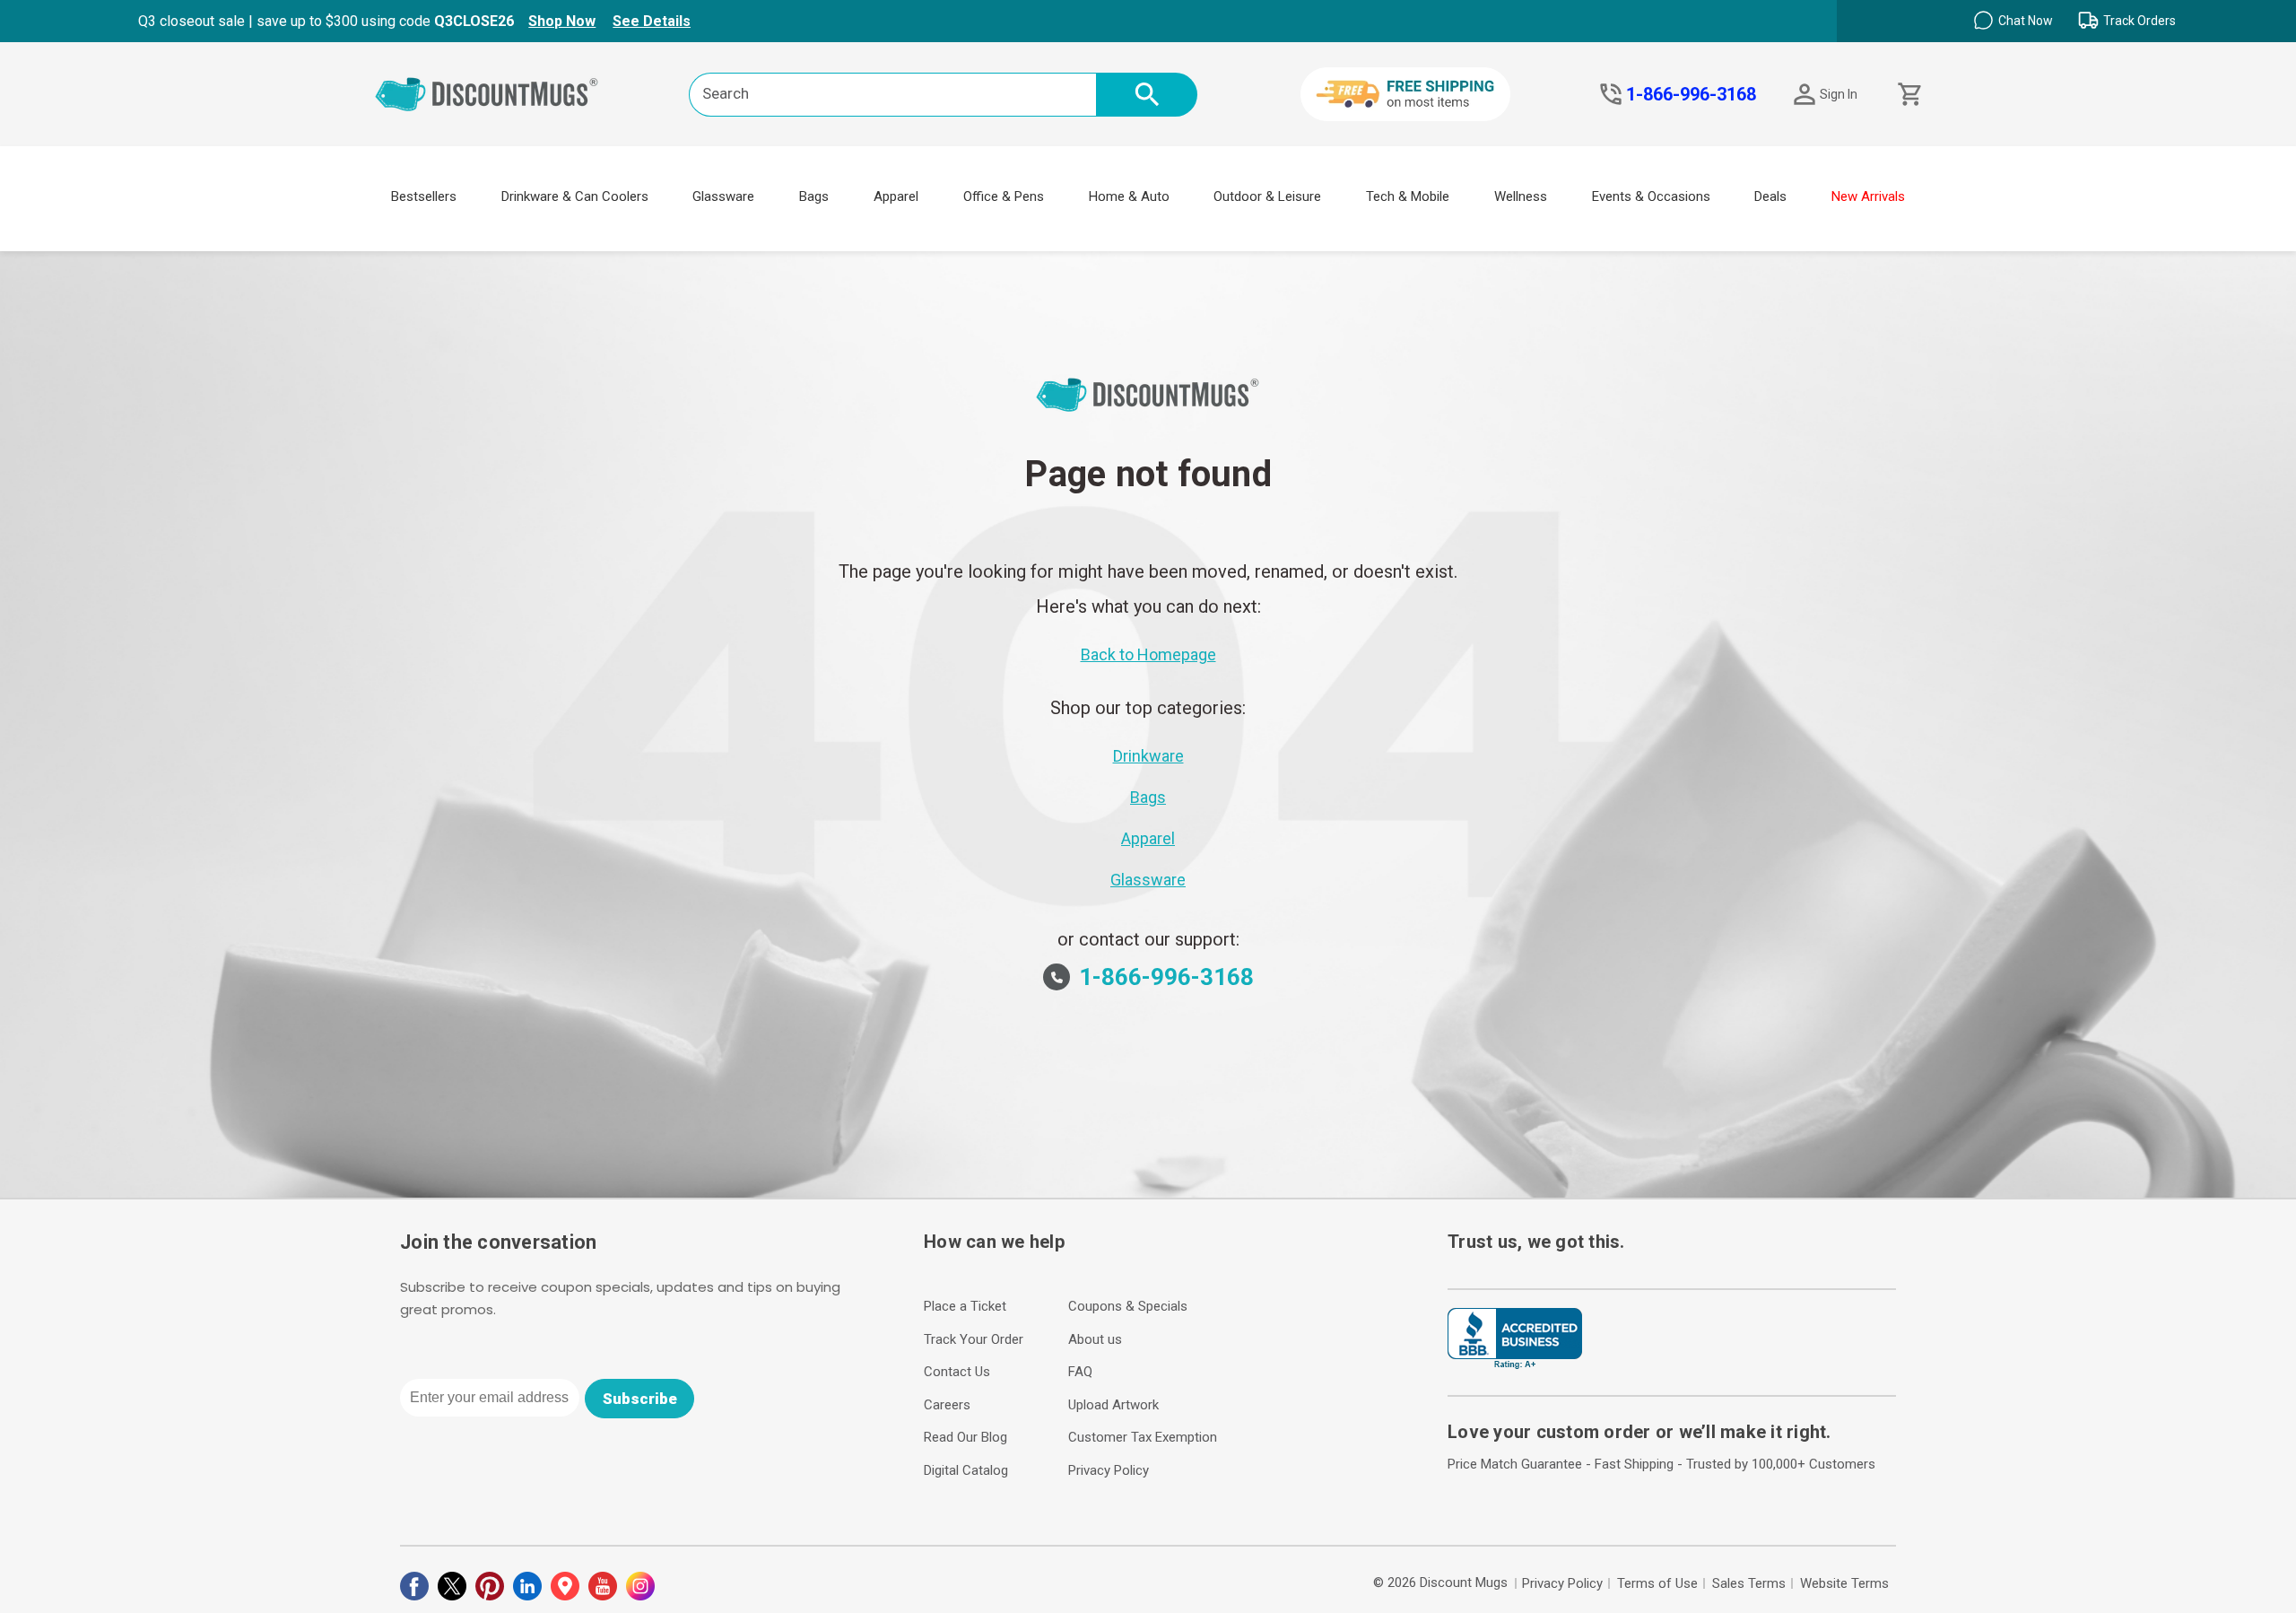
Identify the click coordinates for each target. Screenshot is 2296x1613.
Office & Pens (1004, 196)
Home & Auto (1129, 196)
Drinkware (1148, 756)
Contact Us (957, 1372)
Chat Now (2026, 21)
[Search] (1147, 95)
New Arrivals (1868, 196)
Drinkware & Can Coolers (575, 196)
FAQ (1080, 1372)
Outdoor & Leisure (1267, 196)
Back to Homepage (1148, 654)
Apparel (896, 196)
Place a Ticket (965, 1306)
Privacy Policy (1109, 1470)
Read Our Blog (965, 1437)
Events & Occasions (1651, 196)
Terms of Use (1657, 1583)
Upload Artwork (1113, 1405)
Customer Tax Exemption (1143, 1437)
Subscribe (640, 1399)
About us (1095, 1339)
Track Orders (2139, 21)
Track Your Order (974, 1339)
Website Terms (1844, 1583)
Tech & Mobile (1408, 196)
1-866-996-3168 (1691, 94)
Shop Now (562, 21)
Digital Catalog (966, 1470)
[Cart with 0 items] (1908, 95)
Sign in (1839, 94)
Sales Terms (1749, 1583)
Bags (814, 196)
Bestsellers (424, 196)
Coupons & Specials (1128, 1306)
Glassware (723, 196)
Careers (947, 1405)
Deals (1770, 196)
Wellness (1521, 196)
